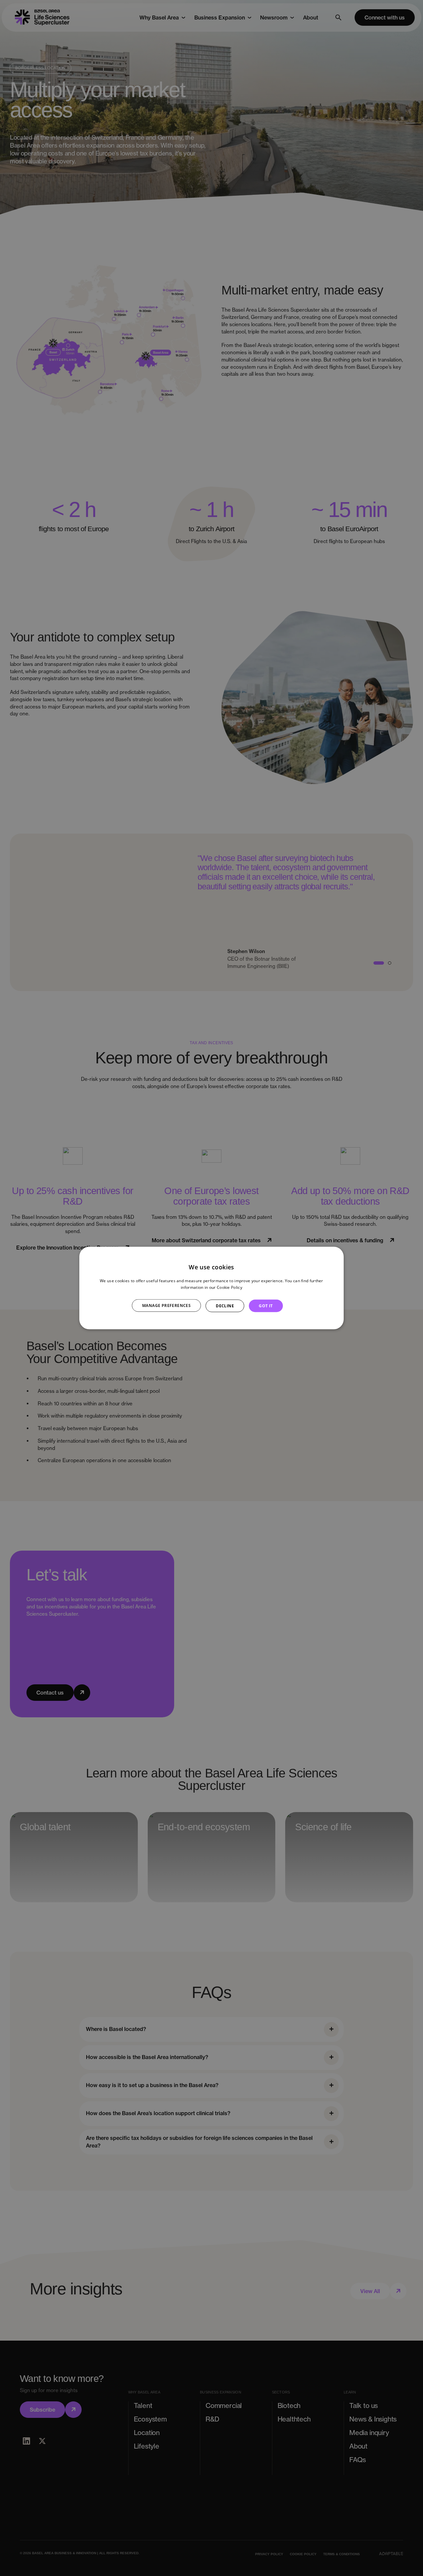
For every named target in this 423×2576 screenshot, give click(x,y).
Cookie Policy (230, 1287)
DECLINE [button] (225, 1305)
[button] (170, 1306)
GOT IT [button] (266, 1305)
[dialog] (211, 1288)
